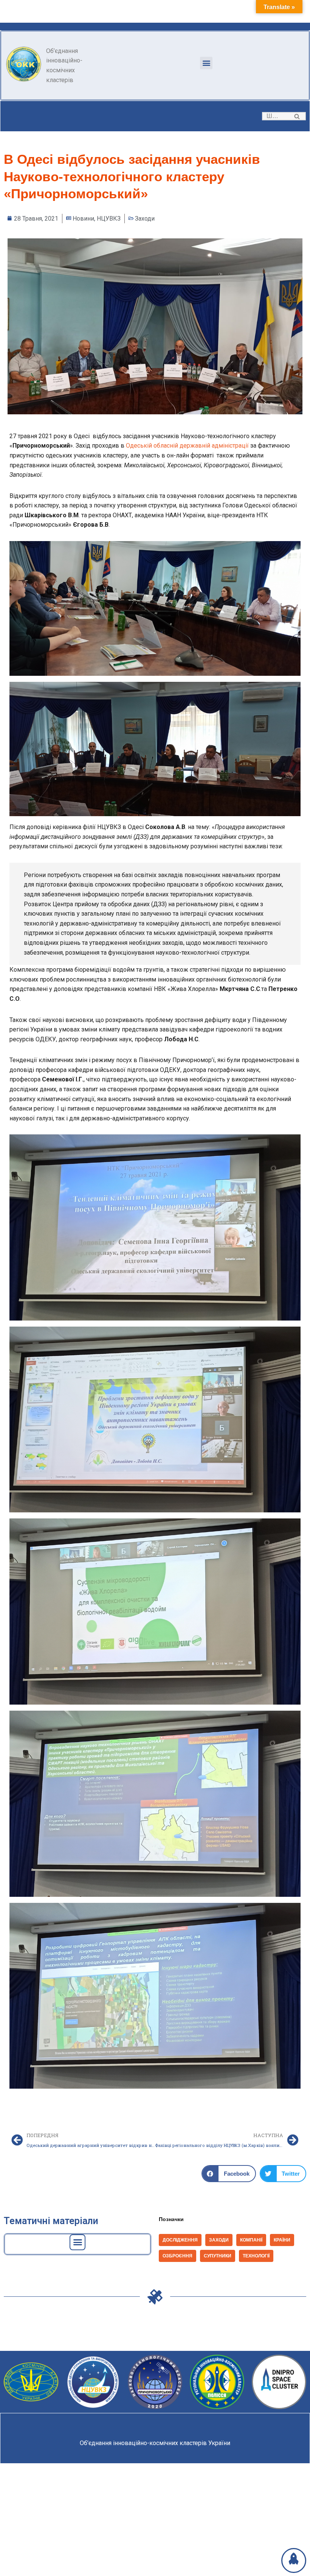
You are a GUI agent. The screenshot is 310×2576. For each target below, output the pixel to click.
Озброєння (177, 2256)
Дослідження (180, 2240)
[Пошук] (297, 116)
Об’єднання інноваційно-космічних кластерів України (155, 2443)
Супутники (218, 2256)
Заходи (145, 219)
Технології (256, 2256)
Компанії (251, 2240)
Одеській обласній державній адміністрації (187, 446)
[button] (206, 63)
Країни (282, 2240)
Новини (83, 219)
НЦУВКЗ (109, 219)
